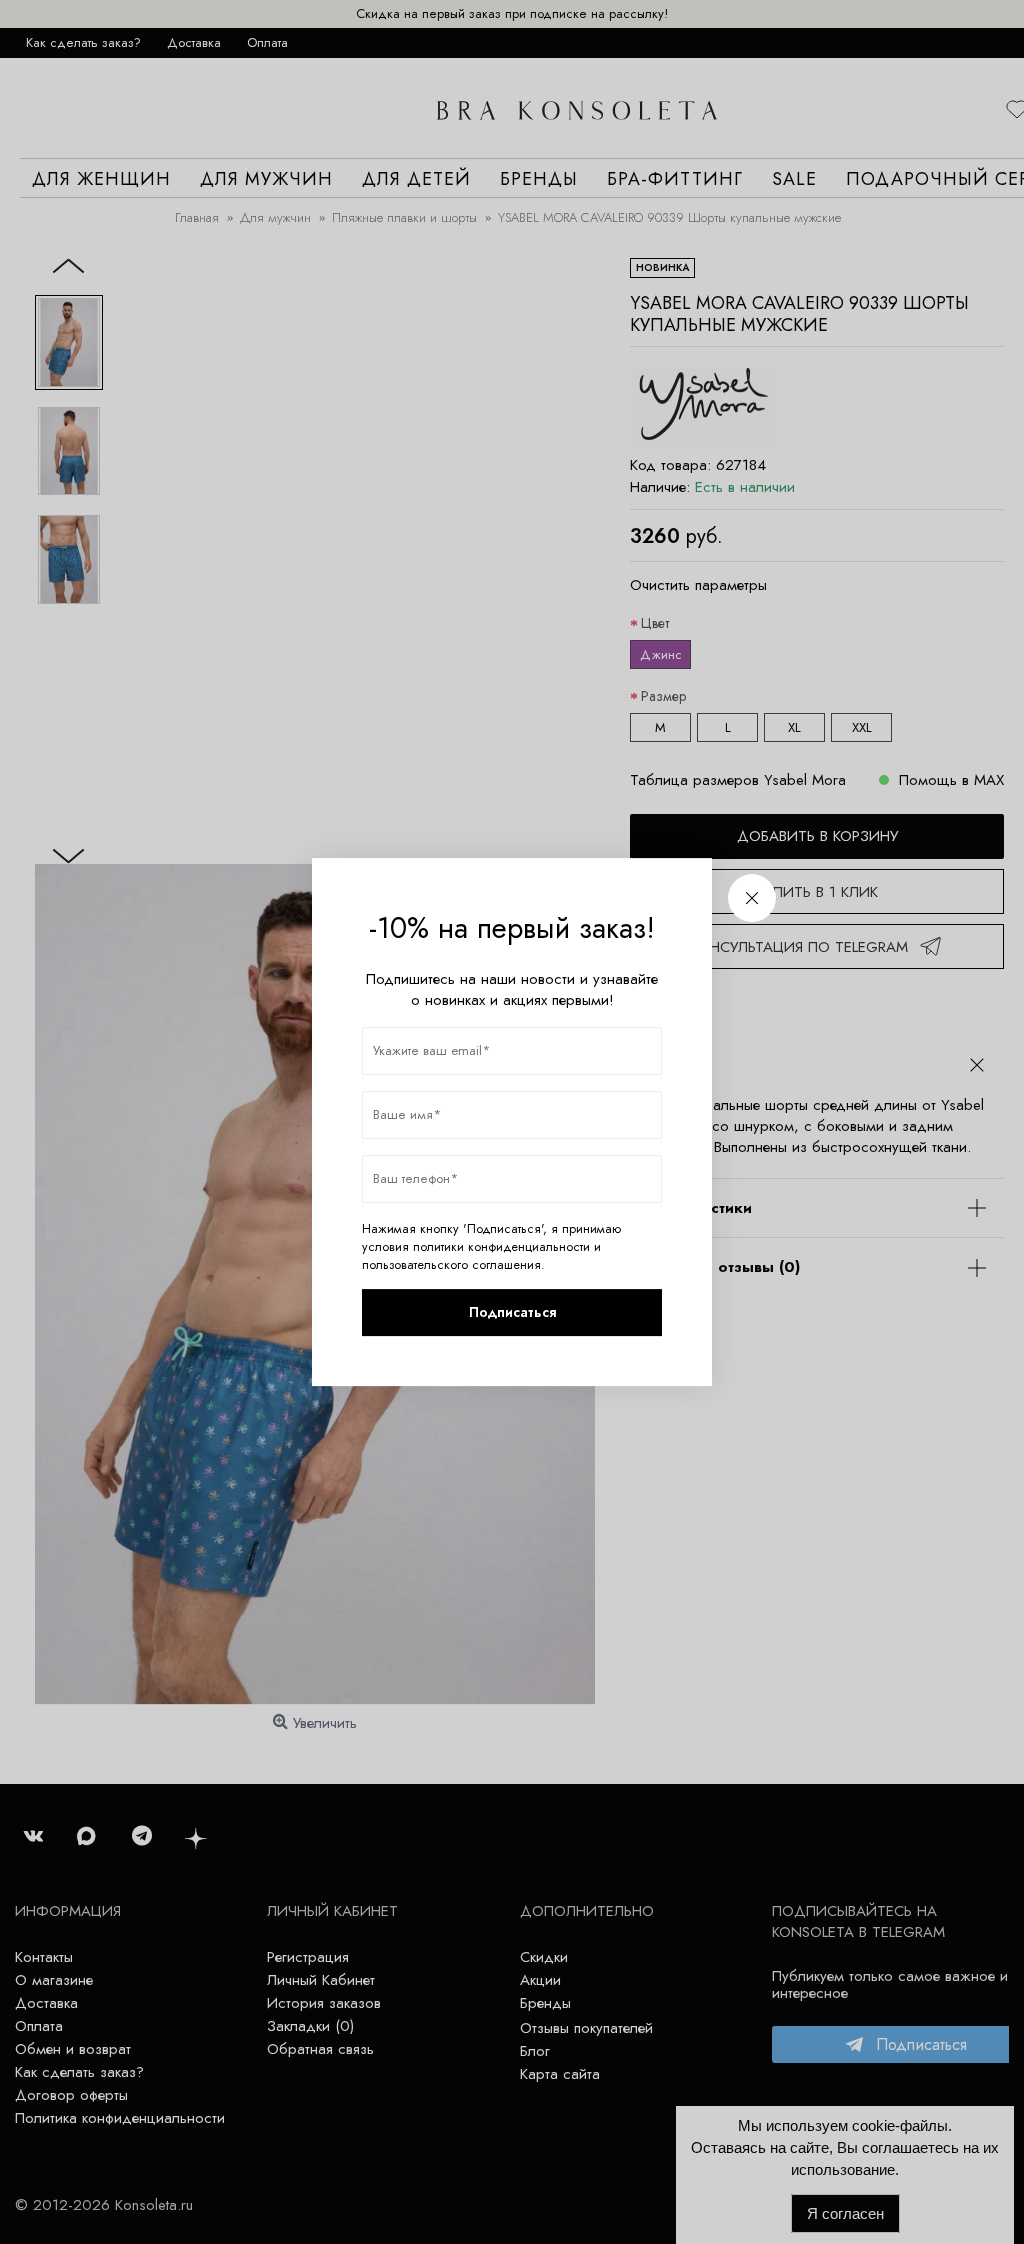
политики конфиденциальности (501, 1247)
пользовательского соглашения (451, 1265)
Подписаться (512, 1312)
